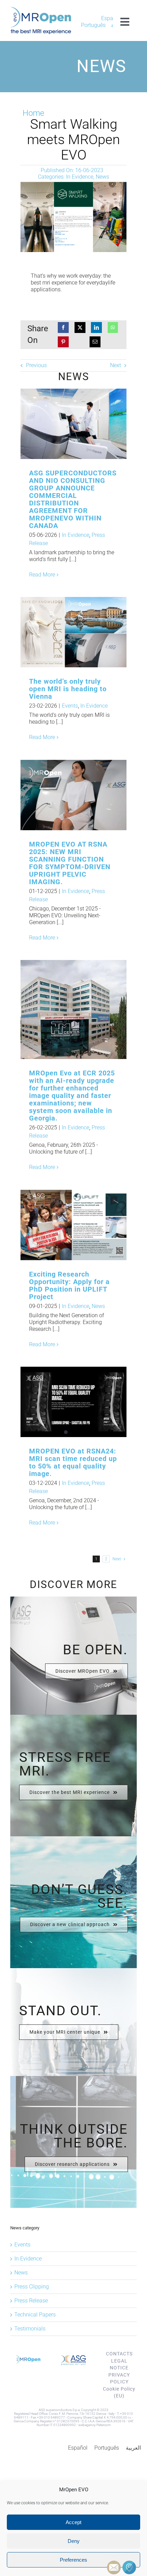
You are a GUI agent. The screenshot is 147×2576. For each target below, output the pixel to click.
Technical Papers (35, 2315)
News (102, 177)
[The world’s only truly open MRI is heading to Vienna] (73, 632)
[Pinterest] (63, 342)
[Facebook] (63, 328)
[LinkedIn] (96, 328)
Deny (74, 2541)
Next (116, 365)
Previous (36, 365)
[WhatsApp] (113, 328)
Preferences (73, 2560)
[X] (80, 328)
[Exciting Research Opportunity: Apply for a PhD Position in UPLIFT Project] (73, 1225)
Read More (42, 575)
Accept (73, 2522)
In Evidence (80, 177)
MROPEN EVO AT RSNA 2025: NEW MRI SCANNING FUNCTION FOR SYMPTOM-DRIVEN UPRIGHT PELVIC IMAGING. (62, 795)
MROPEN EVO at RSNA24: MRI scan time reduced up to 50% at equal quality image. (73, 1462)
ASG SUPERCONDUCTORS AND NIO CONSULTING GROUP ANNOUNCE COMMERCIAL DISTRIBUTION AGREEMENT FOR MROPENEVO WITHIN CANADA (62, 424)
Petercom (104, 2425)
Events (70, 706)
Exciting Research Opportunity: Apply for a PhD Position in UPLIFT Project (62, 1225)
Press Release (31, 2301)
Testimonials (30, 2329)
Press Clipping (32, 2287)
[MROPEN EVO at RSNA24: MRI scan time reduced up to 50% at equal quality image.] (73, 1402)
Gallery (85, 424)
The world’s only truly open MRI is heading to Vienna (62, 632)
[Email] (95, 342)
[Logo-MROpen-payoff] (41, 9)
